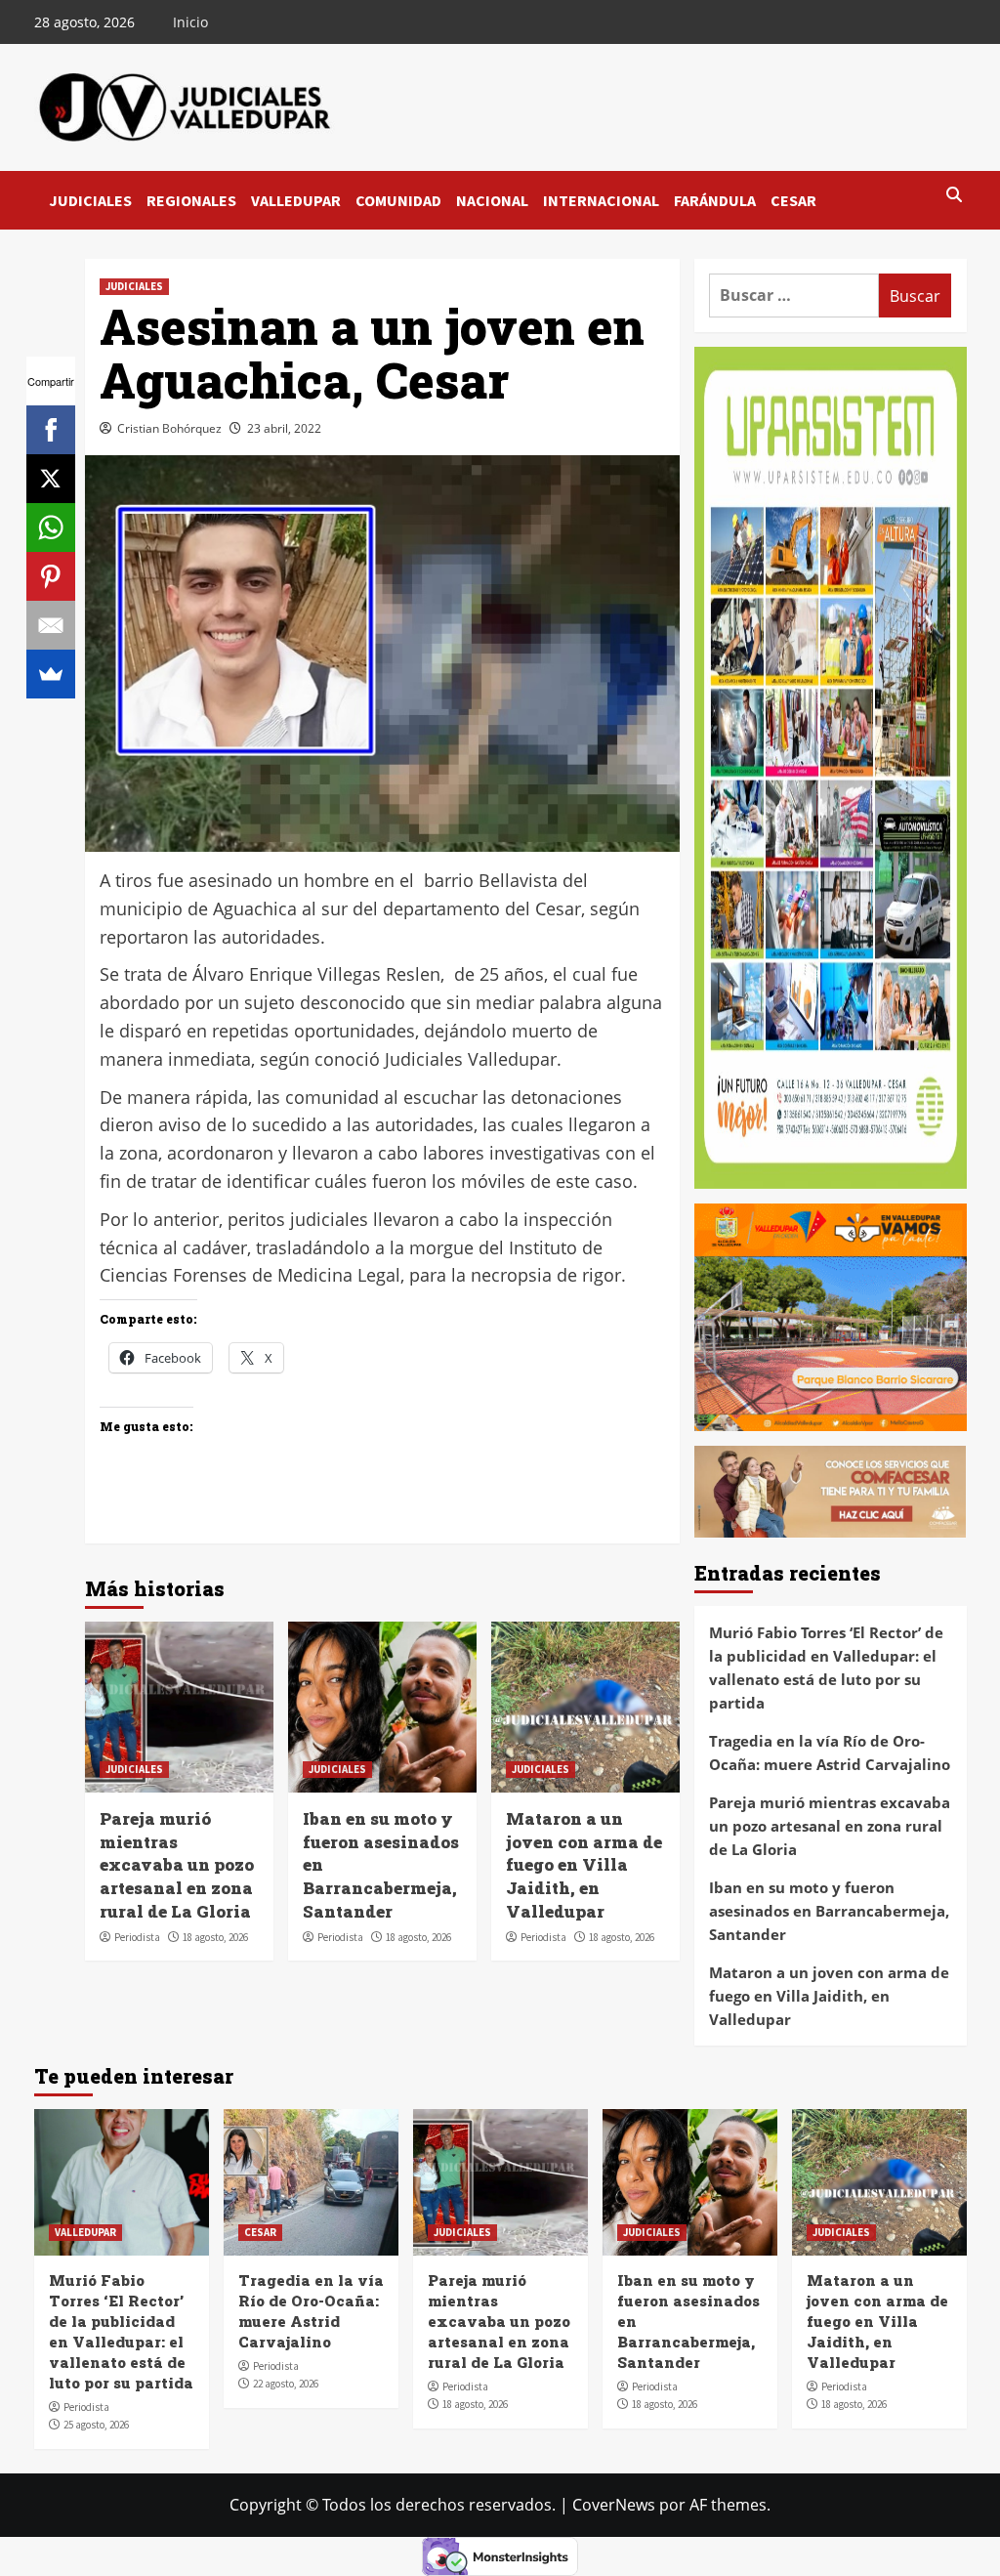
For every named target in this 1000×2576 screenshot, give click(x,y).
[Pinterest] (51, 576)
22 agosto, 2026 (286, 2384)
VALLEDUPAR (296, 200)
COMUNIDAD (398, 200)
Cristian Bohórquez (169, 428)
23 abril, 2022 (284, 428)
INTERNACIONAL (601, 200)
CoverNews (614, 2505)
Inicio (190, 22)
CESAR (793, 200)
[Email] (51, 625)
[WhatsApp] (51, 528)
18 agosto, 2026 (215, 1937)
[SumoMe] (51, 674)
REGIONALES (191, 200)
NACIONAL (492, 200)
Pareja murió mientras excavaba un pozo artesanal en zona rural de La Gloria (177, 1865)
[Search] (955, 196)
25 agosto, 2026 (96, 2425)
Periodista (137, 1937)
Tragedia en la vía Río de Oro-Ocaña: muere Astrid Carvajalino (830, 1753)
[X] (51, 479)
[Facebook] (51, 430)
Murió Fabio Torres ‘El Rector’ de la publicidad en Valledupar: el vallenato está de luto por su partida (826, 1668)
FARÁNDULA (715, 200)
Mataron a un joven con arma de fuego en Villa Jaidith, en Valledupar (584, 1865)
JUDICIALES (90, 200)
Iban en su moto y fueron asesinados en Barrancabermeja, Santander (829, 1911)
